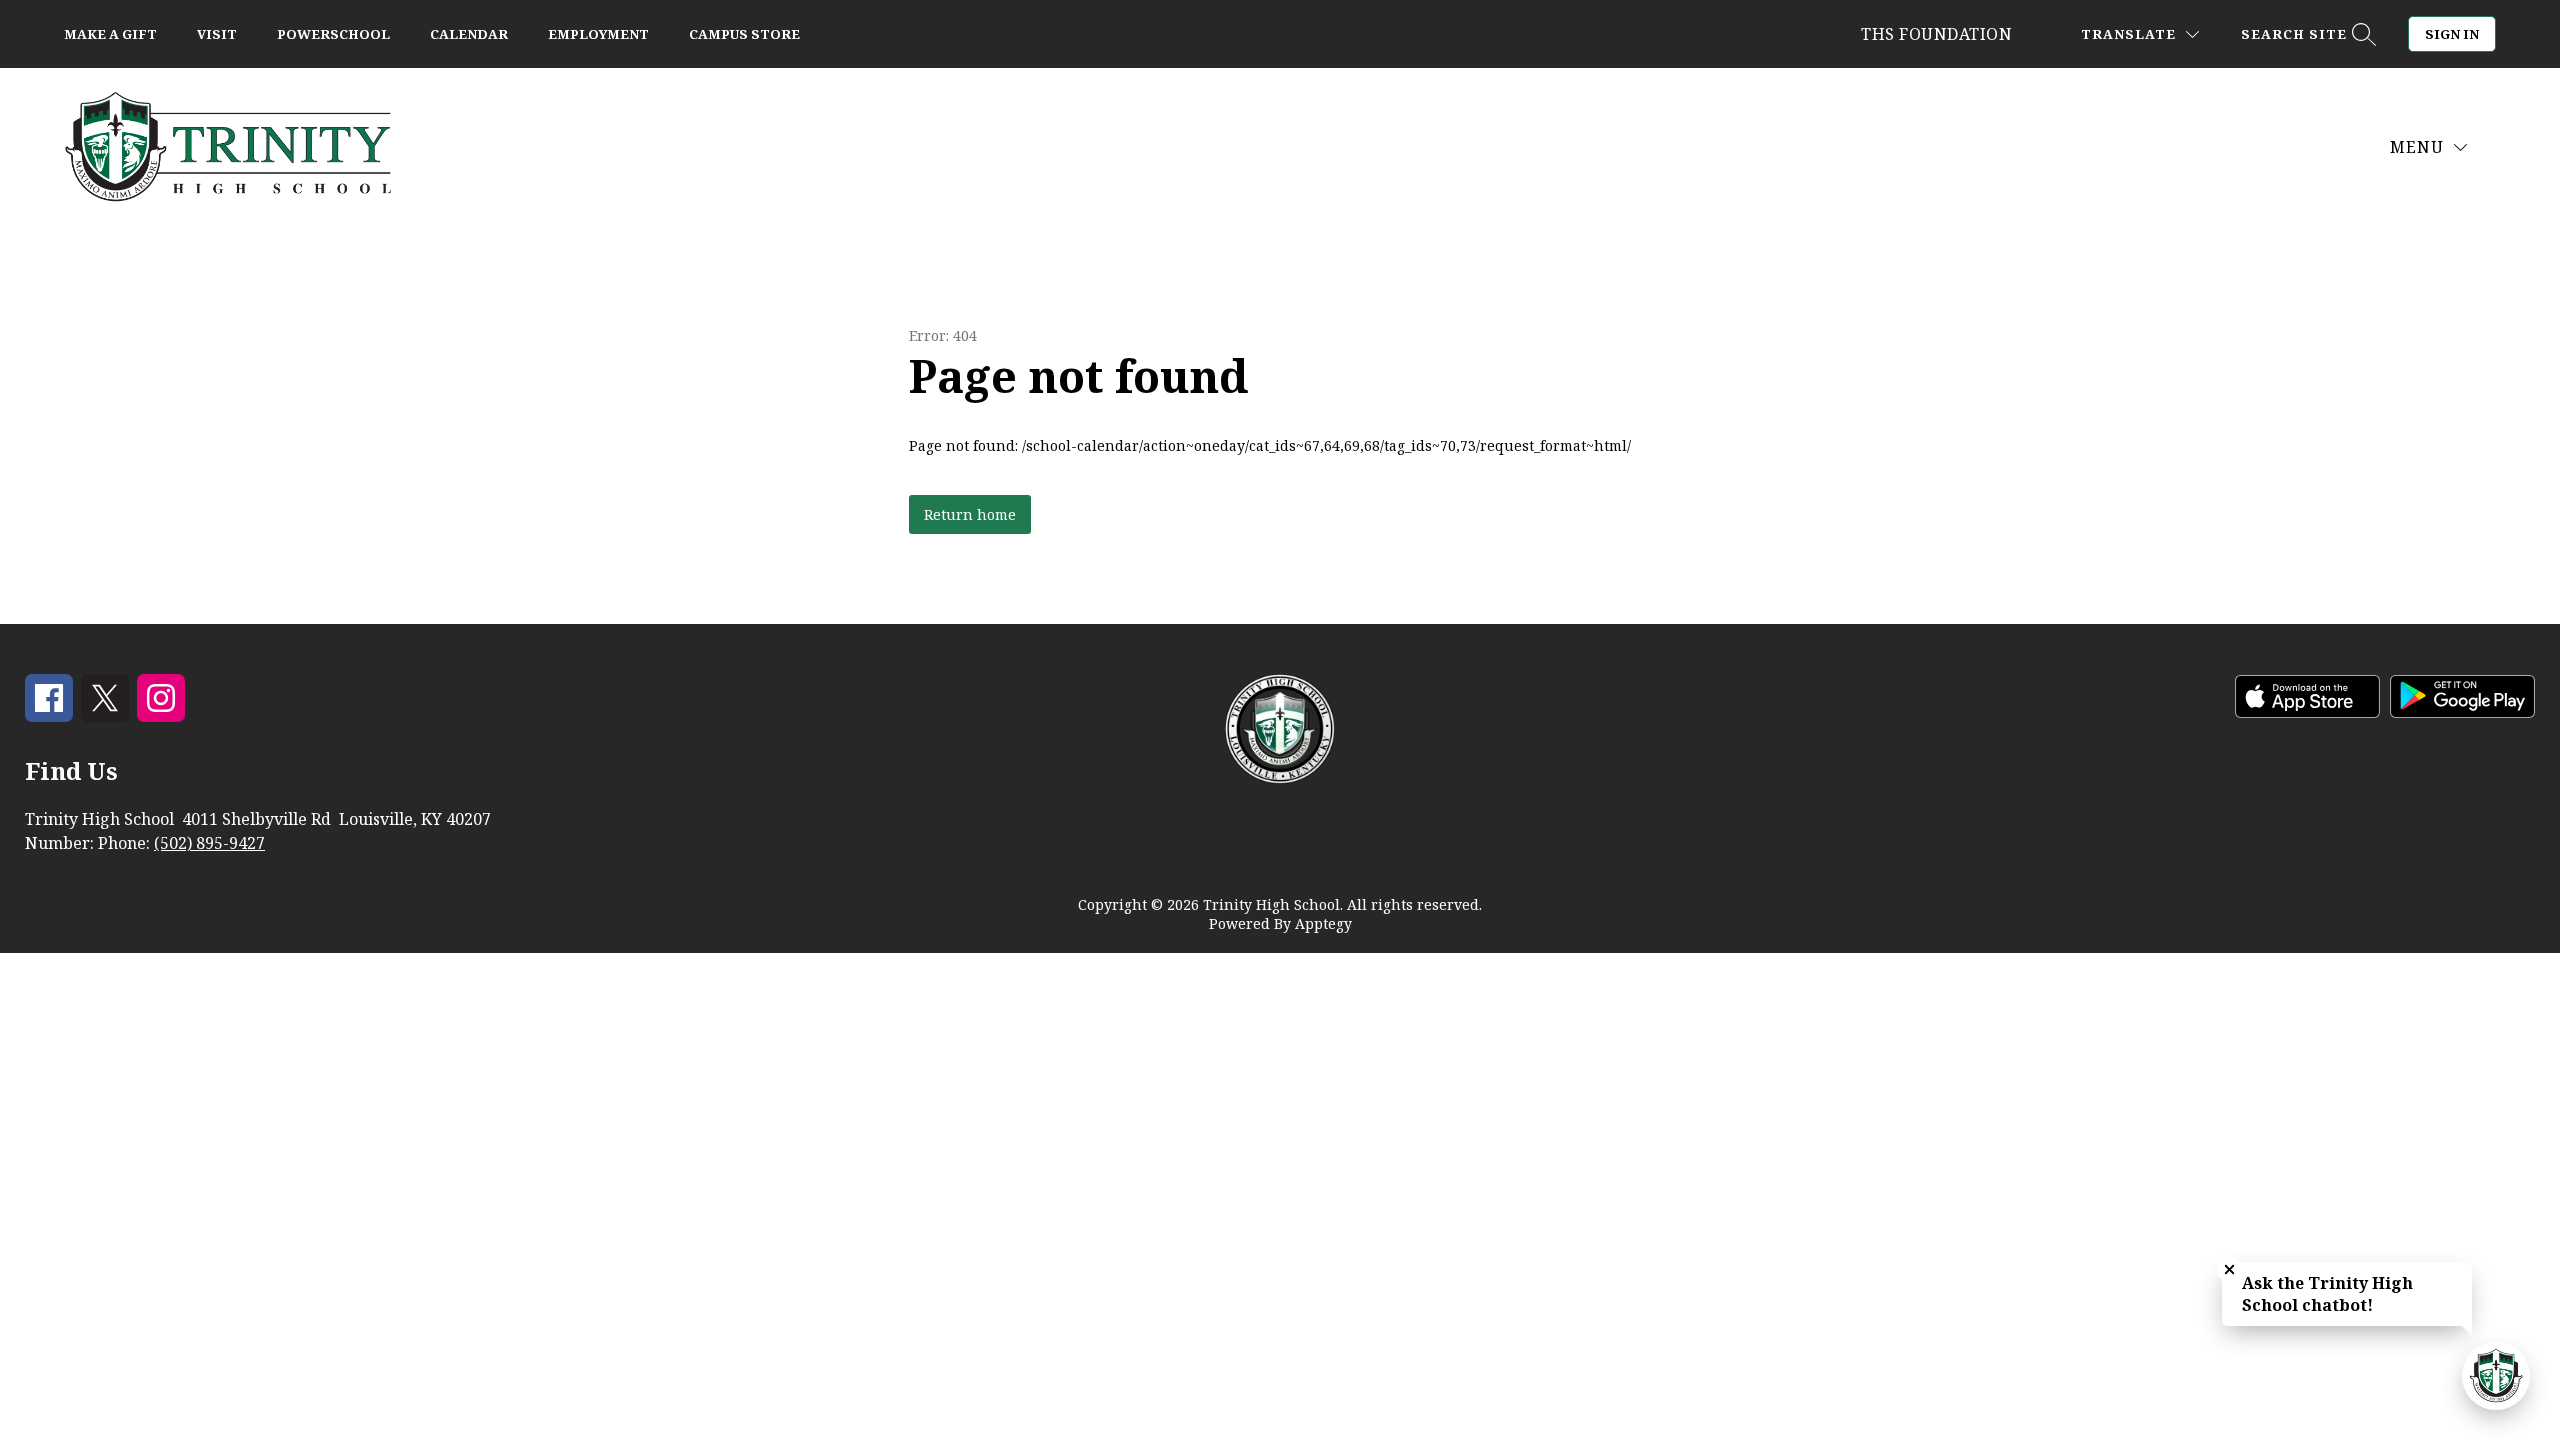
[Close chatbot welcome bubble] (2229, 1269)
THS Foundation (1936, 34)
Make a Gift (110, 34)
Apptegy (1323, 923)
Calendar (469, 34)
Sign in (2452, 34)
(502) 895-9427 (209, 843)
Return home (970, 514)
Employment (598, 34)
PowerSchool (333, 34)
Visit (217, 34)
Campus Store (744, 34)
